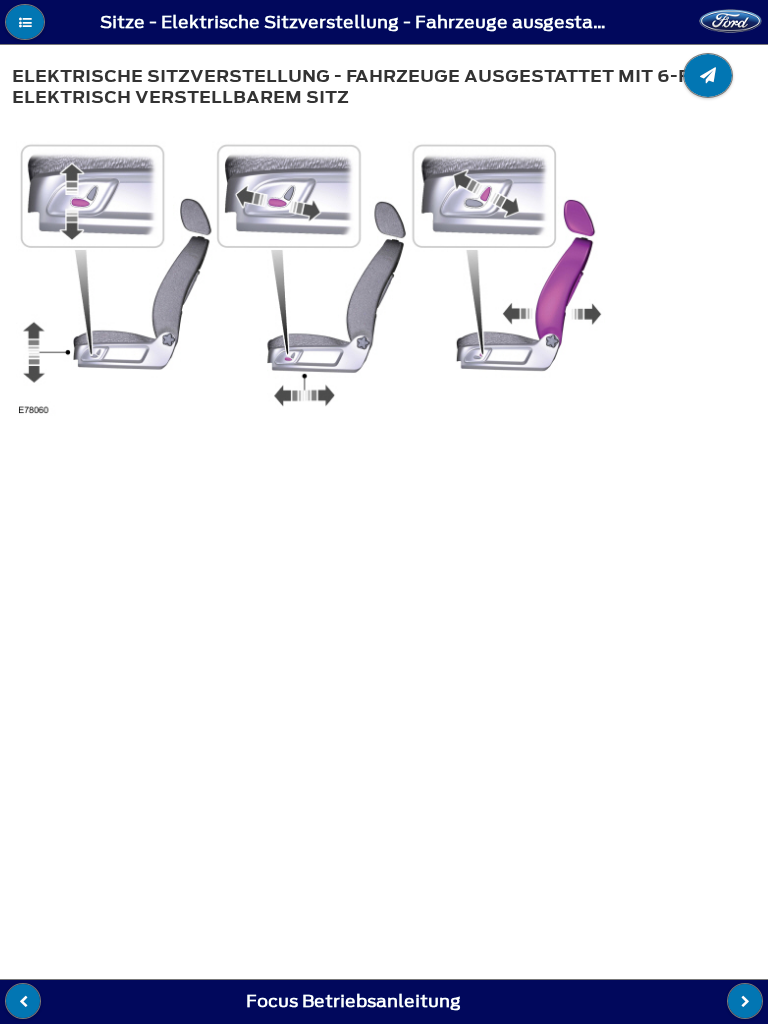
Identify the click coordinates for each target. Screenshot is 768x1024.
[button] (25, 22)
